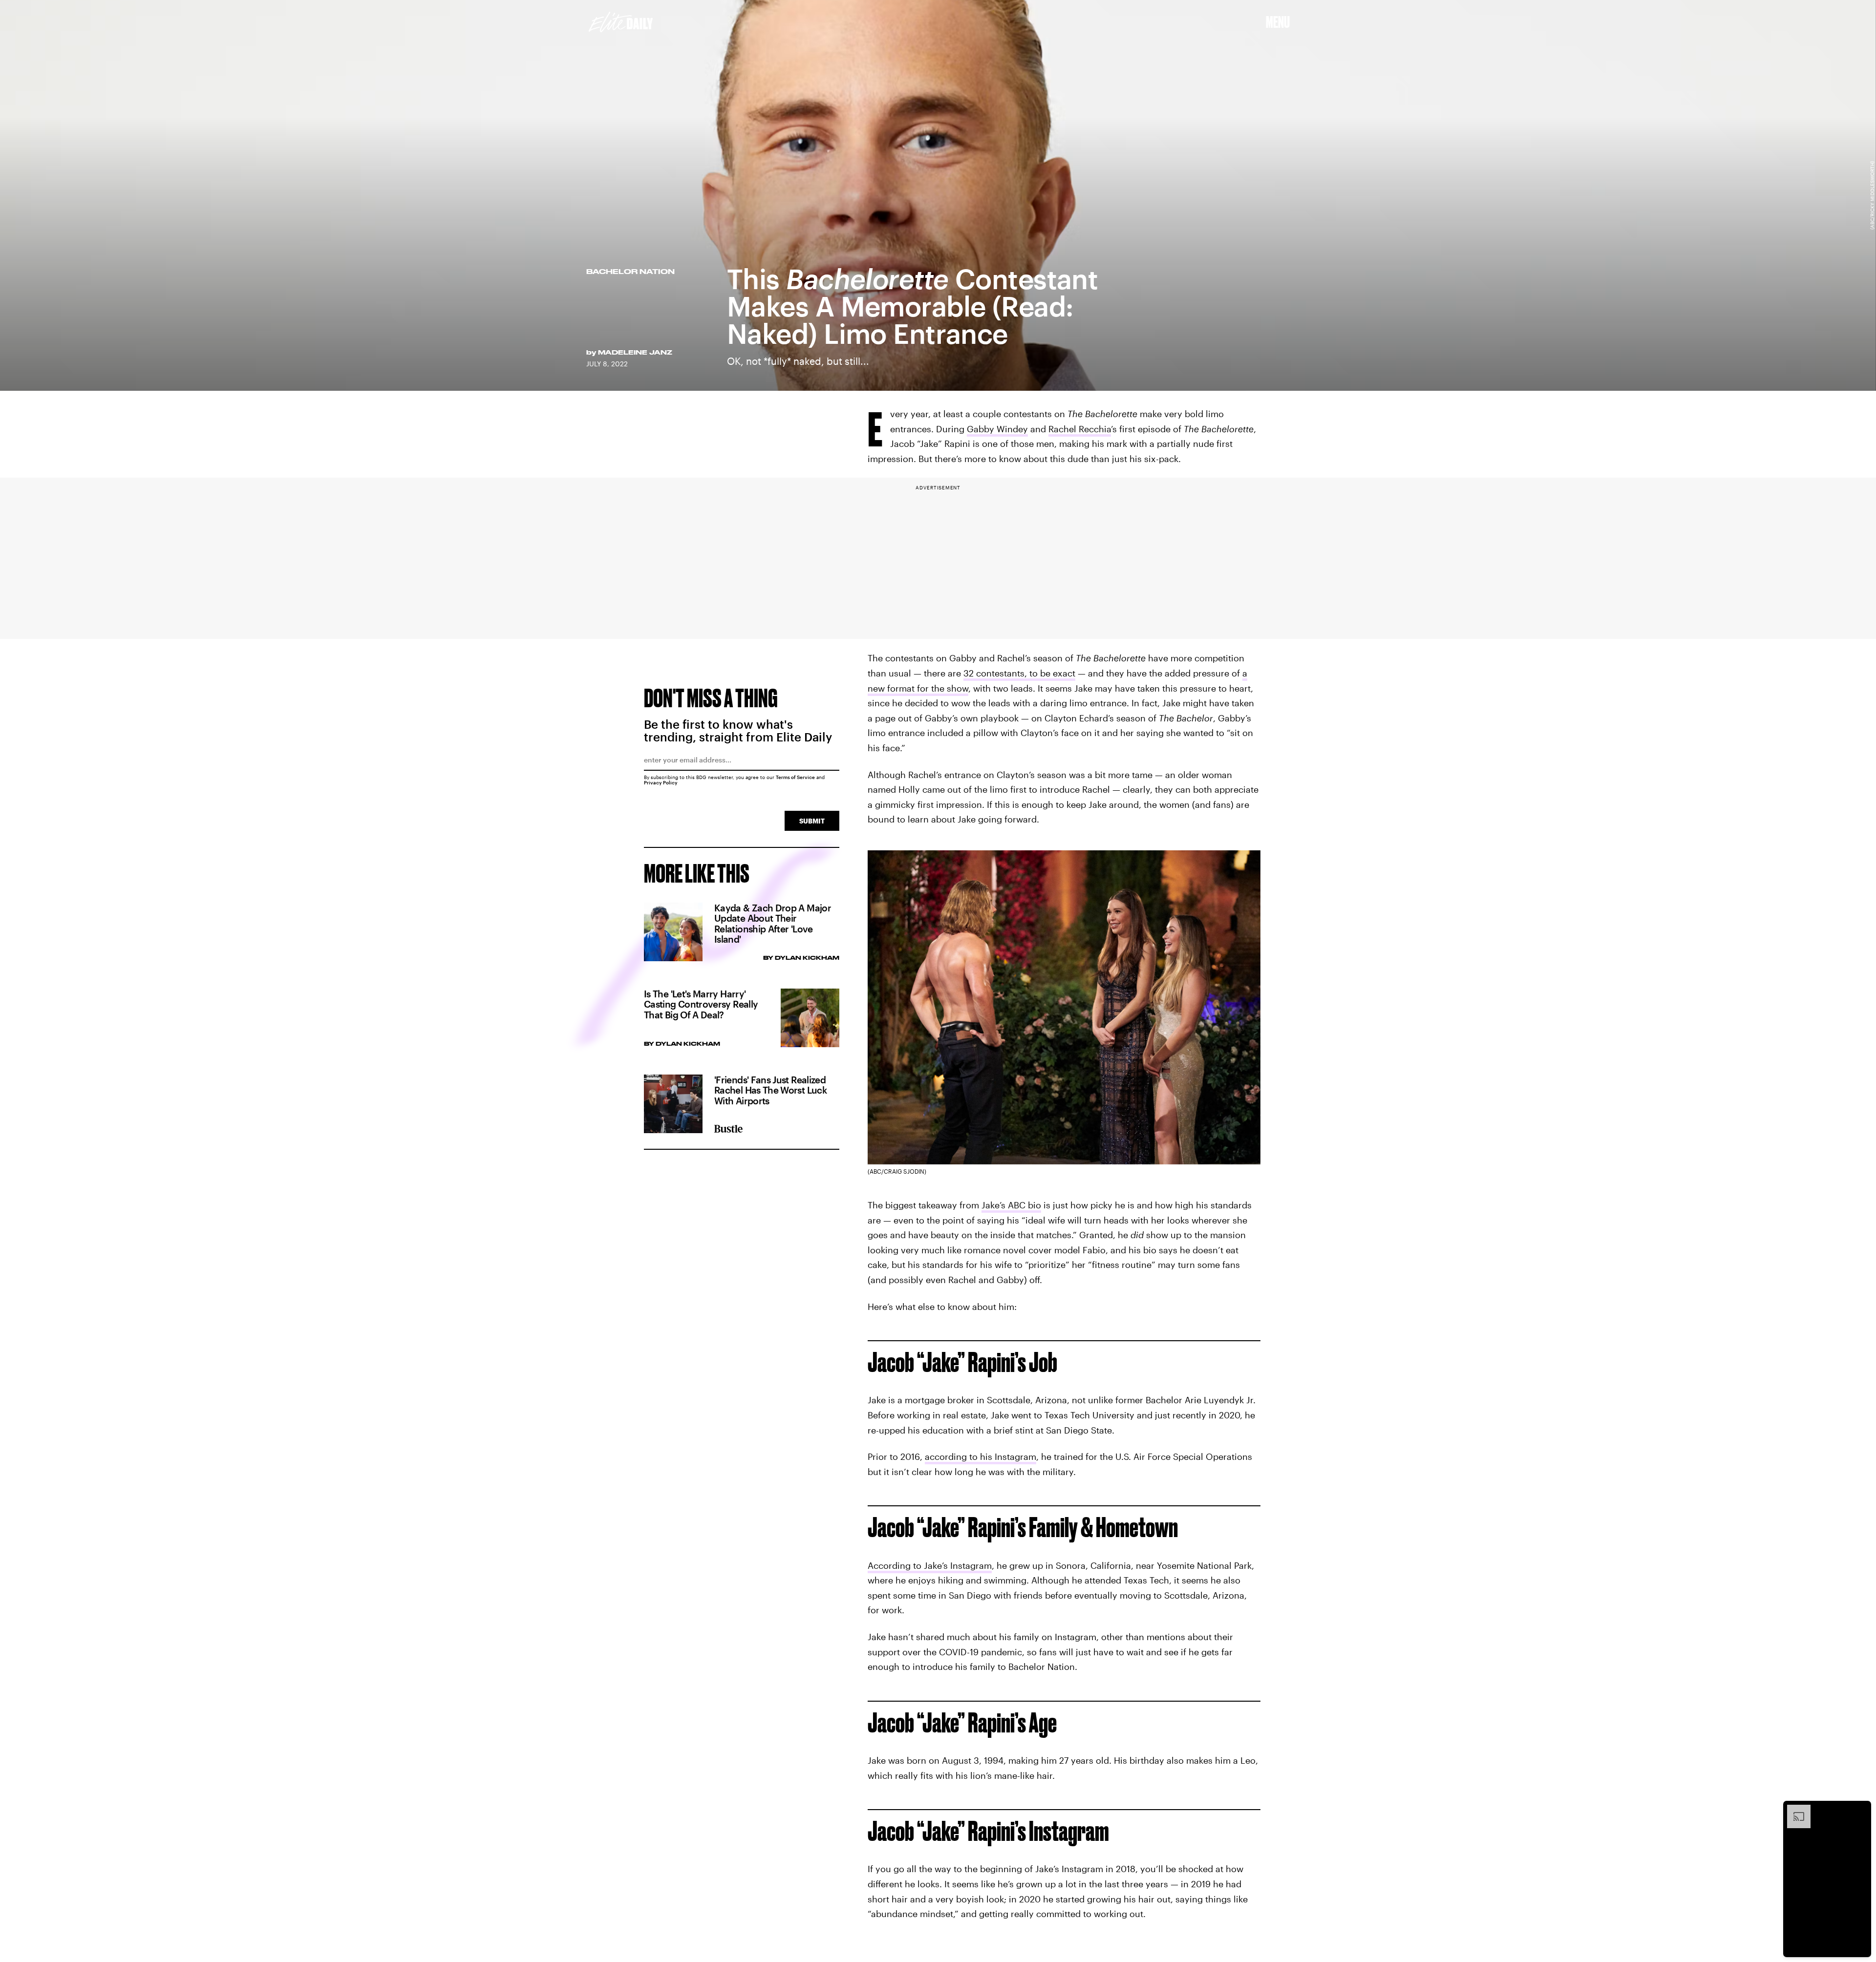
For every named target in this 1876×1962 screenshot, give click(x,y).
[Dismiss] (1860, 1810)
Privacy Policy (661, 782)
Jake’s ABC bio (1011, 1205)
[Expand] (1794, 1810)
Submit (812, 821)
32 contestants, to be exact (1019, 673)
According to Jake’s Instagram (930, 1565)
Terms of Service (795, 777)
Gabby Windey (997, 429)
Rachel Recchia (1080, 429)
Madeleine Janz (635, 352)
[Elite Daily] (621, 22)
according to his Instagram (981, 1456)
